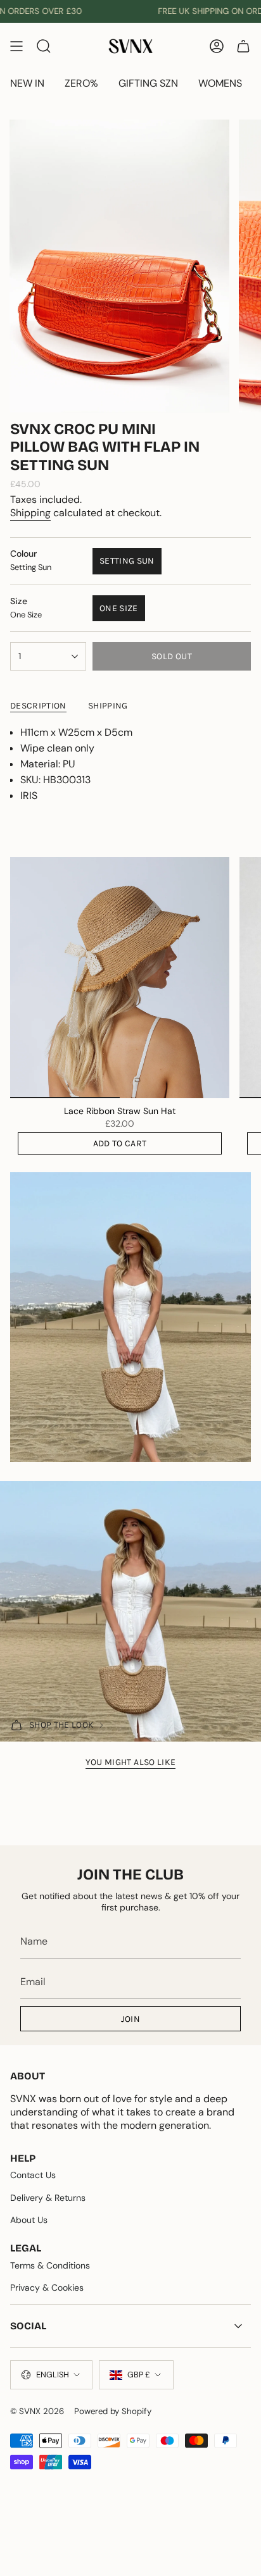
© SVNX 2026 (37, 2411)
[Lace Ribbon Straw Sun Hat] (120, 978)
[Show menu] (16, 46)
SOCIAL (28, 2326)
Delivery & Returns (48, 2198)
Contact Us (33, 2175)
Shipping (30, 513)
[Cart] (243, 46)
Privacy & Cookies (47, 2288)
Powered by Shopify (113, 2411)
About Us (29, 2220)
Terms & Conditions (50, 2265)
